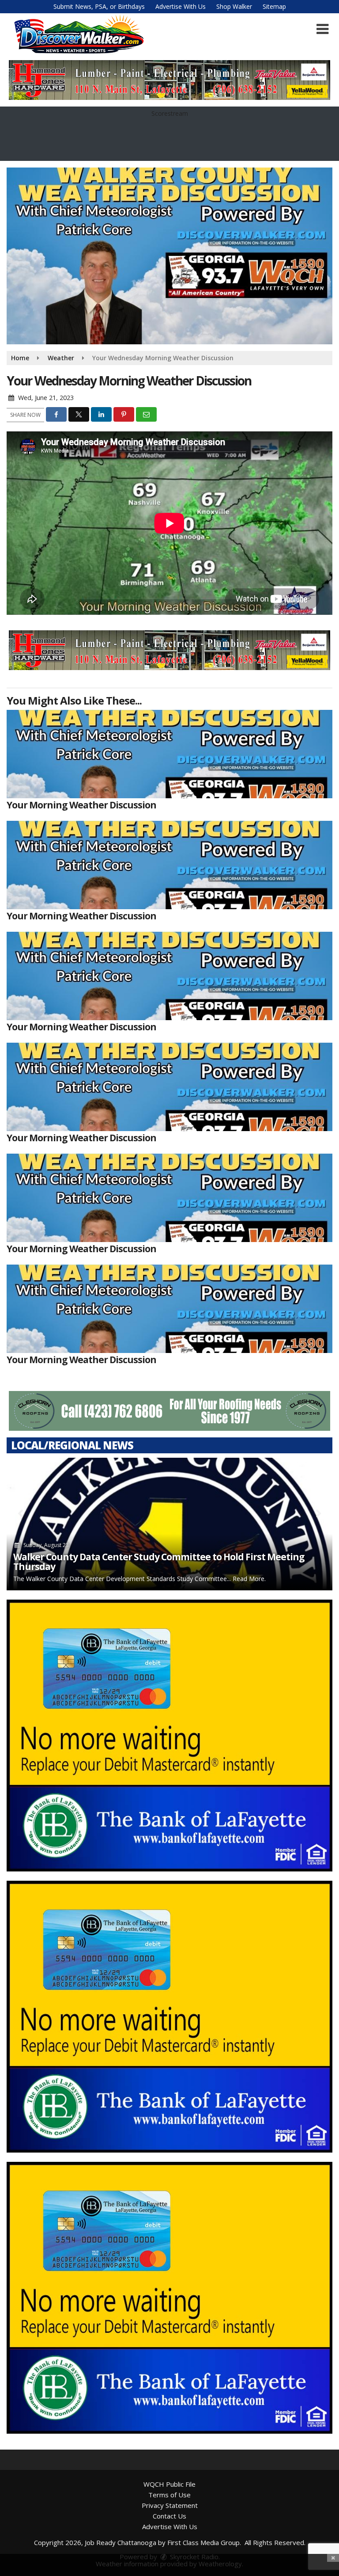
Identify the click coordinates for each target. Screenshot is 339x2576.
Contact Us (169, 2516)
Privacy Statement (170, 2505)
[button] (322, 29)
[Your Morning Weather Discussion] (169, 754)
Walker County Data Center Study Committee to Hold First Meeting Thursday (159, 1562)
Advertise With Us (181, 6)
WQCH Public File (169, 2484)
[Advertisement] (169, 80)
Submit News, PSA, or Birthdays (99, 6)
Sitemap (274, 6)
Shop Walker (234, 6)
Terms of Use (169, 2495)
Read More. (249, 1579)
